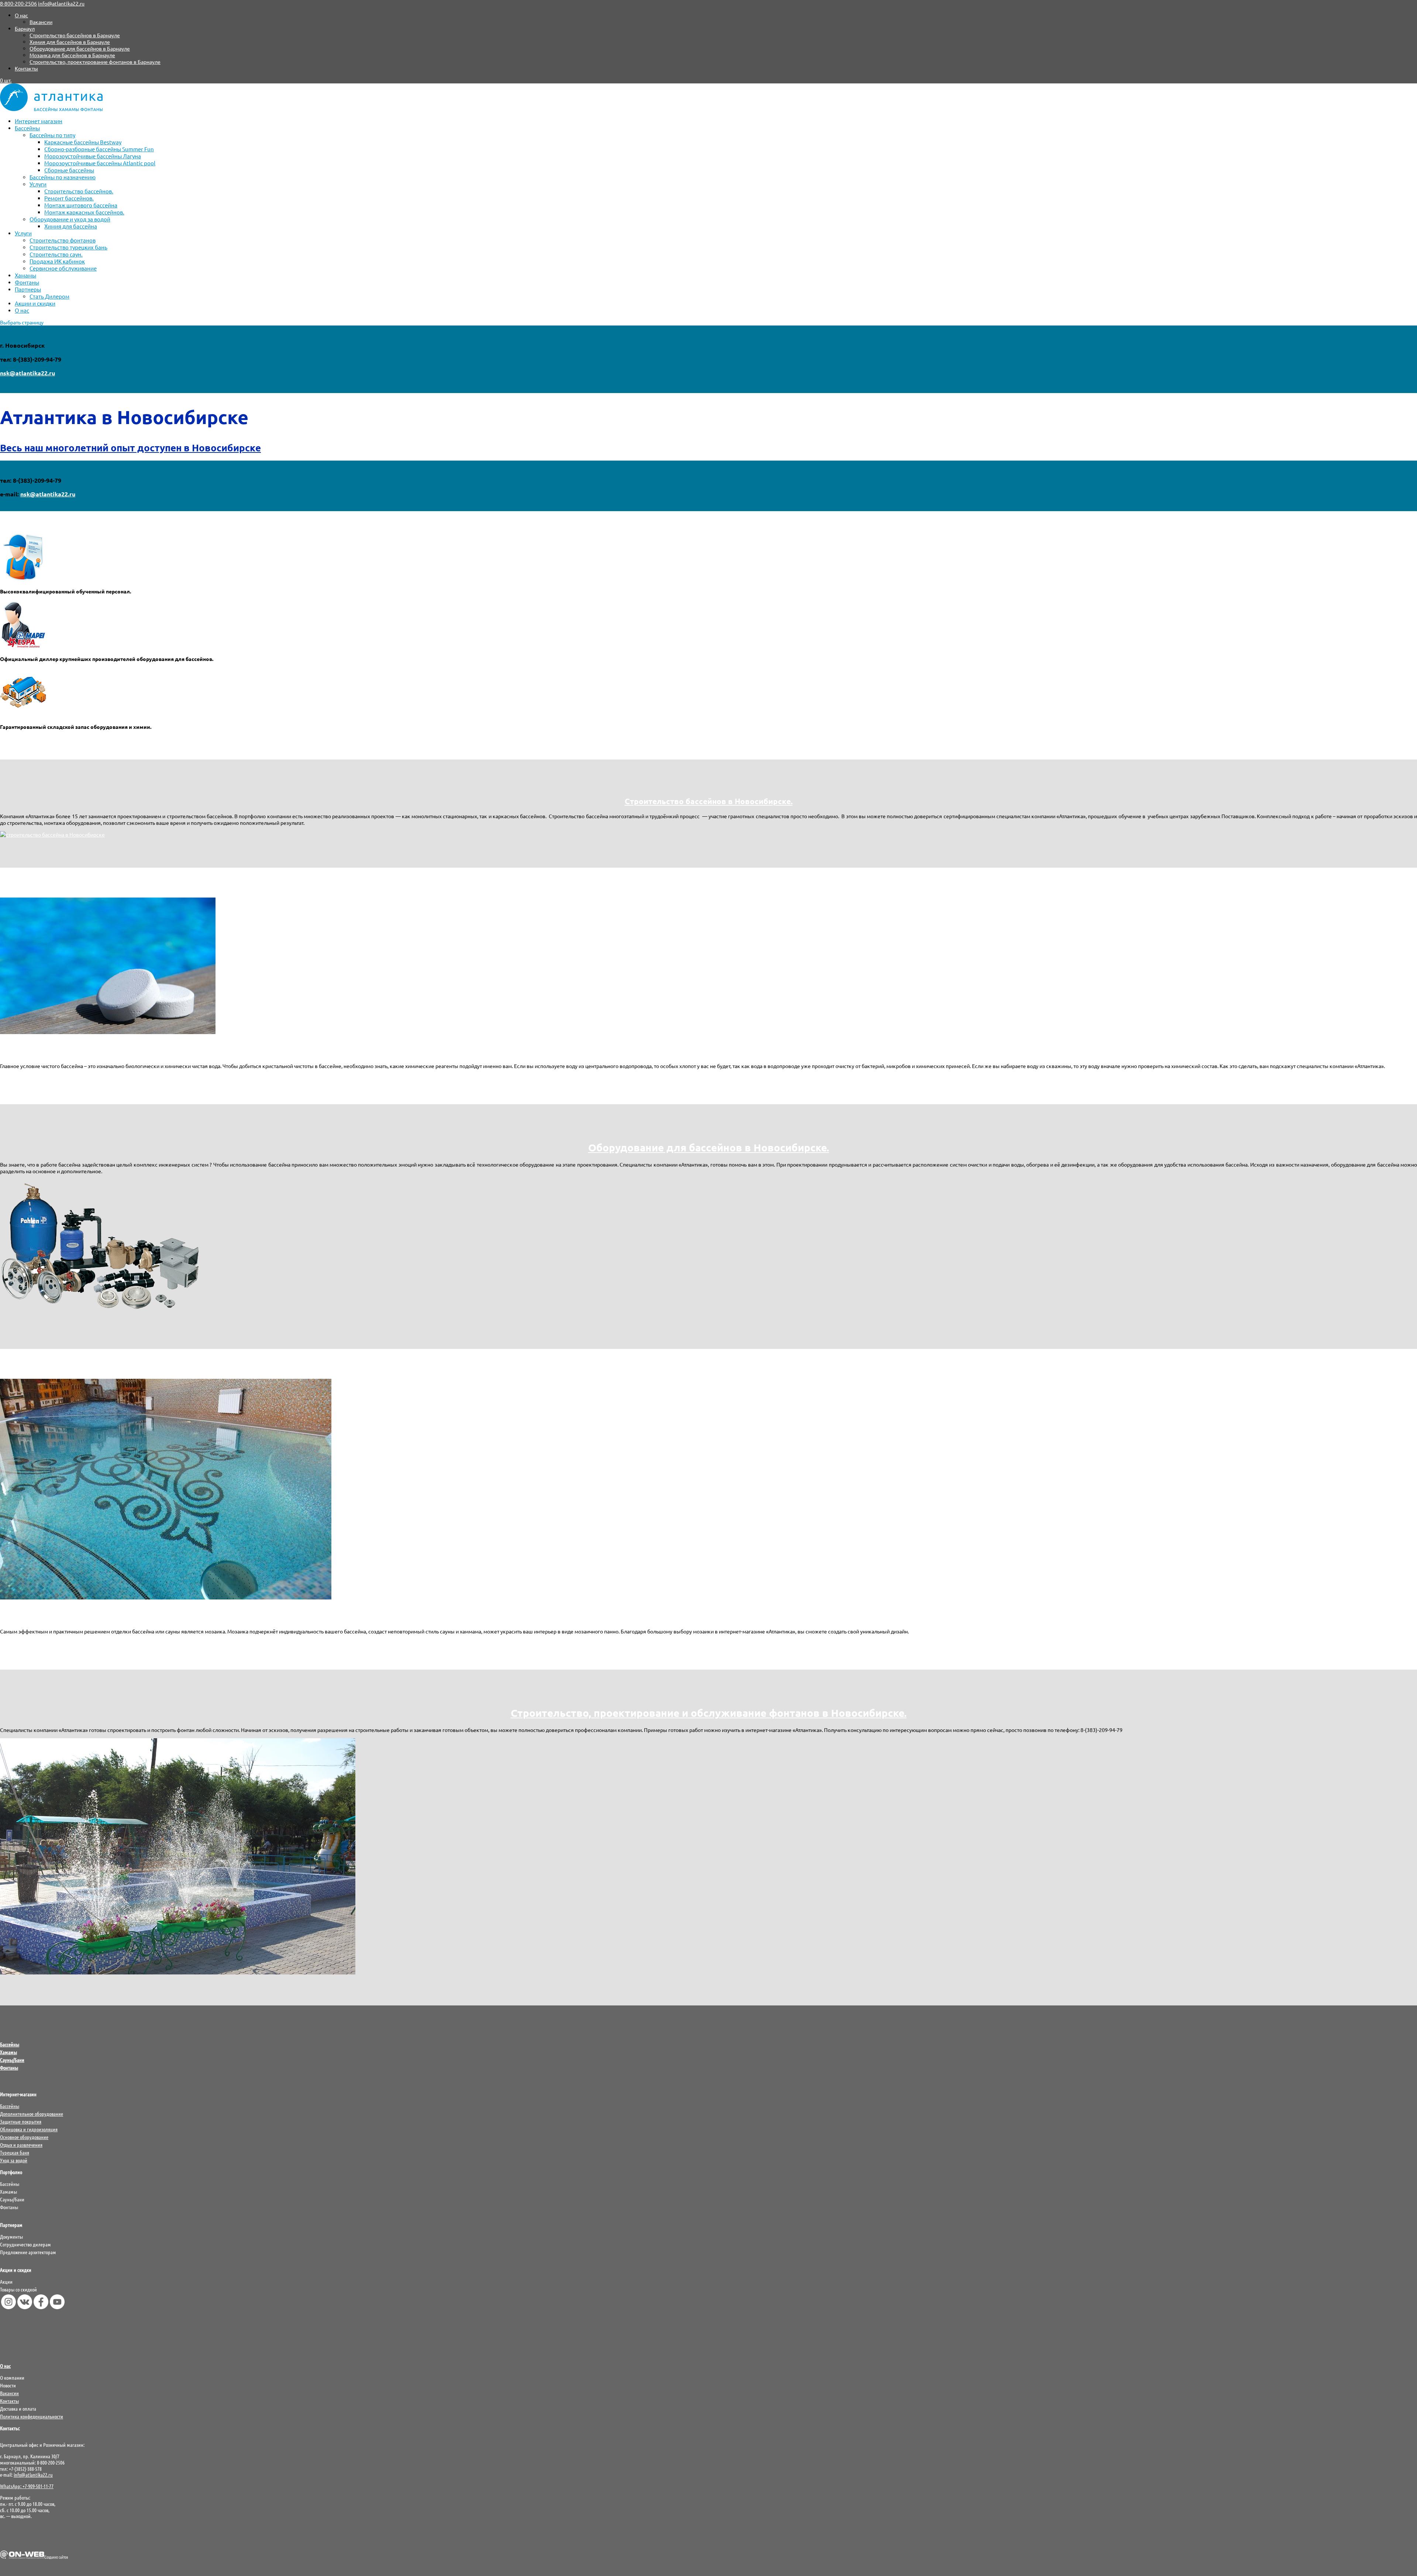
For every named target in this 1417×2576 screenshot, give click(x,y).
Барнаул (25, 28)
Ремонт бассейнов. (69, 198)
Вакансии (41, 22)
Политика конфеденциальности (32, 2416)
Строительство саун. (56, 254)
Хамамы (25, 275)
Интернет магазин (39, 121)
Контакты (26, 68)
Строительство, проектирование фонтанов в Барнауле (95, 62)
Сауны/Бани (12, 2060)
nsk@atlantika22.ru (27, 373)
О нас (21, 15)
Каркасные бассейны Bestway (83, 142)
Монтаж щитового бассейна (81, 205)
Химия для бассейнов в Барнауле (70, 42)
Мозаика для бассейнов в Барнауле (72, 55)
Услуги (38, 184)
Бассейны (27, 128)
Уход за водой (14, 2160)
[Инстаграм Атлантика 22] (8, 2307)
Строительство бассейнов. (79, 191)
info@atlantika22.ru (33, 2475)
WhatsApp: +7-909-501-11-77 (27, 2486)
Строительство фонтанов (63, 240)
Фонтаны (27, 282)
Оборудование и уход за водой (70, 219)
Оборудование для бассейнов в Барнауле (80, 48)
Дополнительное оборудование (32, 2114)
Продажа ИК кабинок (57, 261)
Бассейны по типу (52, 135)
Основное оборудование (24, 2137)
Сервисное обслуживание (63, 268)
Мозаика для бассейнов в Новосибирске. (709, 1614)
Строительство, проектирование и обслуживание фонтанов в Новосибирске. (709, 1713)
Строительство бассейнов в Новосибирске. (709, 801)
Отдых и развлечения (21, 2145)
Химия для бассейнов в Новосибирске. (708, 1049)
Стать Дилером (49, 296)
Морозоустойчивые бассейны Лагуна (93, 156)
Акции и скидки (35, 303)
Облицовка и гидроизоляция (29, 2129)
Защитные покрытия (21, 2121)
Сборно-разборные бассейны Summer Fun (99, 149)
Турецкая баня (15, 2152)
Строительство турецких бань (68, 247)
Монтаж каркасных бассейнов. (84, 212)
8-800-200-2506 (18, 3)
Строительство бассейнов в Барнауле (75, 35)
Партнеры (28, 289)
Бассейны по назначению (63, 177)
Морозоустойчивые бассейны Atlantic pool (100, 163)
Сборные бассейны (69, 170)
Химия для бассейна (71, 226)
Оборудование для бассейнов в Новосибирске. (709, 1147)
